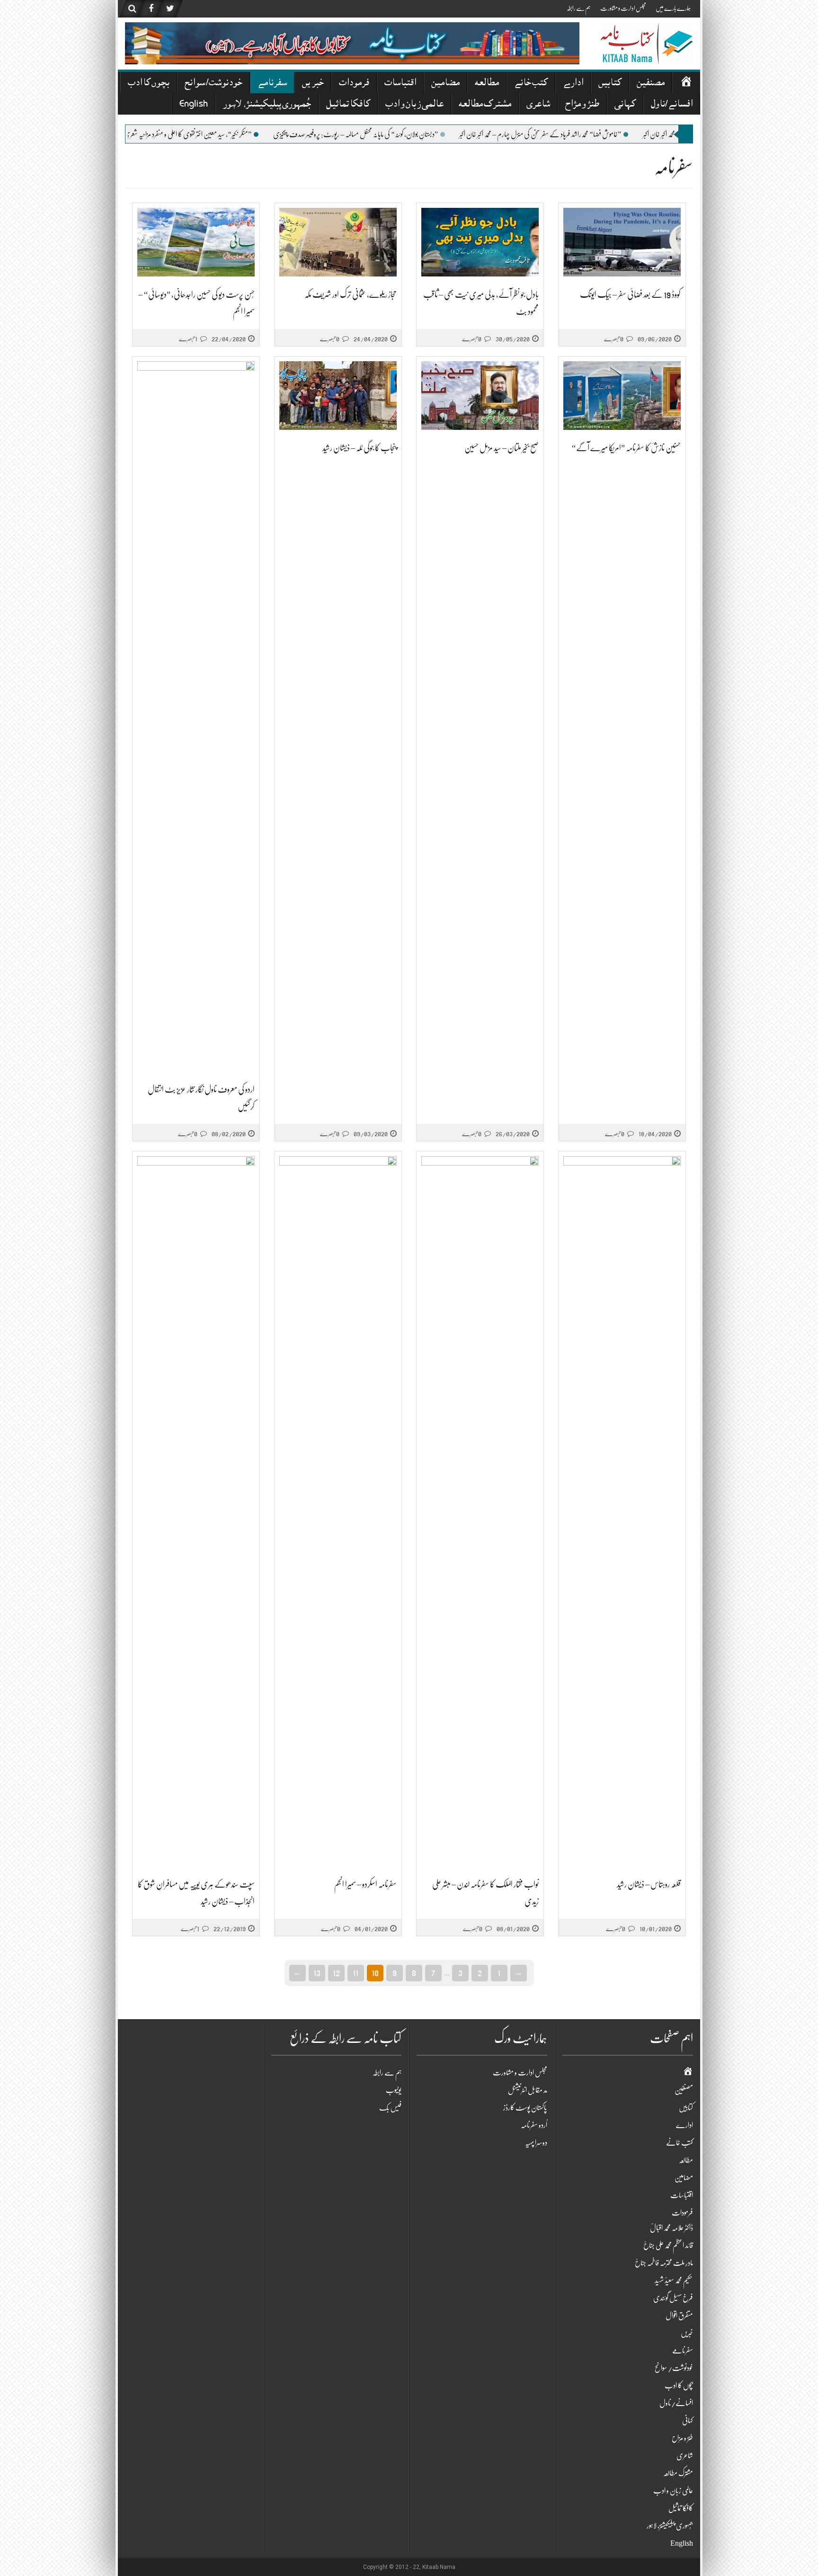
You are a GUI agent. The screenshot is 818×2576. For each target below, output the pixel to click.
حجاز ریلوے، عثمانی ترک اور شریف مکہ (351, 294)
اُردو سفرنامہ (534, 2125)
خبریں (313, 84)
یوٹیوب (394, 2090)
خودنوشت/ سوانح (213, 84)
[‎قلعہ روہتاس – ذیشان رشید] (622, 1511)
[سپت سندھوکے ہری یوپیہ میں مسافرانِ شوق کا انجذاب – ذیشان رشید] (196, 1511)
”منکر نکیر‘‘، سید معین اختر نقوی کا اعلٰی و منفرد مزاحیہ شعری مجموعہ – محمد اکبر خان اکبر (229, 134)
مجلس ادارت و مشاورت (623, 8)
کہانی (625, 105)
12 (336, 1972)
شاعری (538, 105)
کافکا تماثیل (348, 105)
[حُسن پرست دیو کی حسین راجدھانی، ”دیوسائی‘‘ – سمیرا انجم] (196, 242)
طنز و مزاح (582, 105)
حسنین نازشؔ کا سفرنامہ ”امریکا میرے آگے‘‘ (626, 448)
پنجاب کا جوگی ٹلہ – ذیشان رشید (360, 448)
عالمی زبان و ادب (414, 105)
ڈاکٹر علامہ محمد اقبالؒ (671, 2228)
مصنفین (651, 84)
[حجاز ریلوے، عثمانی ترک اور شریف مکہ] (338, 242)
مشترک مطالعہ (485, 105)
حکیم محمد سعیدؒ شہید (674, 2281)
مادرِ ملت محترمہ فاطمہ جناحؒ (664, 2263)
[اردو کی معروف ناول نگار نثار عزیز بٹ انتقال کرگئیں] (196, 717)
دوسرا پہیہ (536, 2143)
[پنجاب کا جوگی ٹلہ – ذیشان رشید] (338, 396)
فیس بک (390, 2108)
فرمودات (354, 84)
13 (317, 1972)
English (194, 105)
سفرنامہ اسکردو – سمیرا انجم (365, 1884)
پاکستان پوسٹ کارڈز (525, 2108)
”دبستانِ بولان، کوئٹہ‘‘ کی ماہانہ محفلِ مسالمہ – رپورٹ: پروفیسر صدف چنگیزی (423, 134)
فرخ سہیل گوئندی (673, 2298)
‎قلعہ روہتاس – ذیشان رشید (649, 1884)
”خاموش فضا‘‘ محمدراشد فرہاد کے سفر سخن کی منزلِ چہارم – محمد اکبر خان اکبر (607, 134)
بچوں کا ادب (149, 84)
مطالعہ (487, 84)
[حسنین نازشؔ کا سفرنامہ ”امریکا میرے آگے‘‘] (622, 396)
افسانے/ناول (672, 105)
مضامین (445, 84)
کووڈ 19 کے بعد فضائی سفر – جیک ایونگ (630, 294)
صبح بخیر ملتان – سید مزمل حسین (502, 448)
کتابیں (610, 84)
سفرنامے (272, 84)
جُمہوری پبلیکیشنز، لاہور (267, 105)
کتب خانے (531, 84)
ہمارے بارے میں (673, 8)
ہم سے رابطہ (579, 8)
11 (356, 1972)
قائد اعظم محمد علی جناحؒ (668, 2246)
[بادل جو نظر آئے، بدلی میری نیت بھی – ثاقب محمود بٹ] (480, 242)
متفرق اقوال (679, 2316)
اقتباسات (400, 84)
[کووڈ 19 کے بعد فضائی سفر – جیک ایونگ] (622, 242)
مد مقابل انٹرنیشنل (528, 2090)
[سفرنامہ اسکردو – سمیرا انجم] (338, 1511)
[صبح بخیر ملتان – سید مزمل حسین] (480, 396)
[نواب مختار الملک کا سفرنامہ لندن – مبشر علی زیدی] (480, 1511)
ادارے (573, 84)
